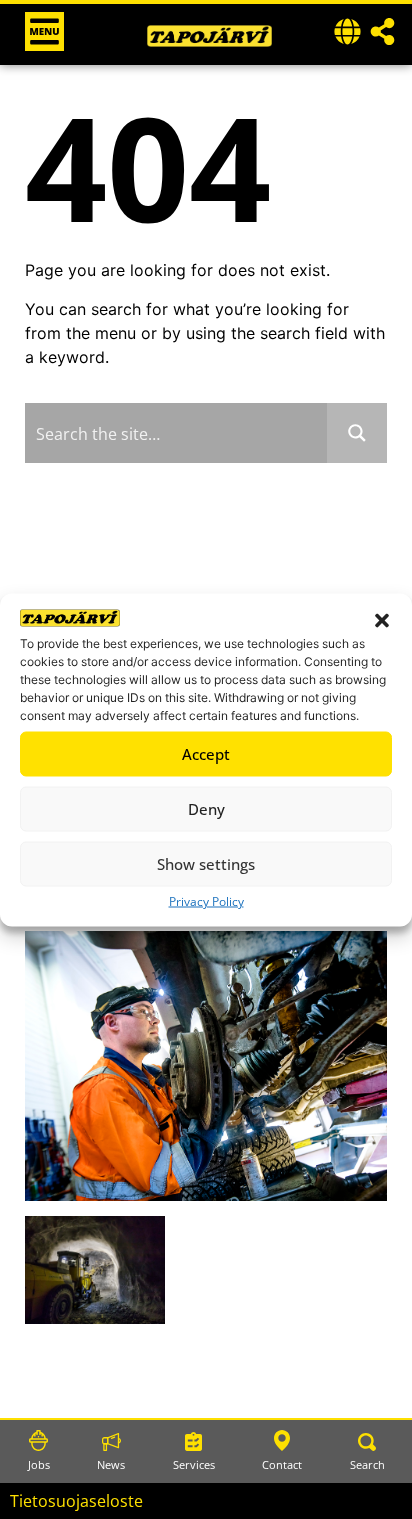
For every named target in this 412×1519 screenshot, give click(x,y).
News (111, 1464)
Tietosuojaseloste (76, 1501)
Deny (206, 809)
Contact (282, 1464)
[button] (382, 620)
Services (194, 1464)
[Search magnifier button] (357, 433)
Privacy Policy (206, 900)
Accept (206, 754)
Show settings (206, 864)
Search (367, 1464)
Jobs (39, 1464)
